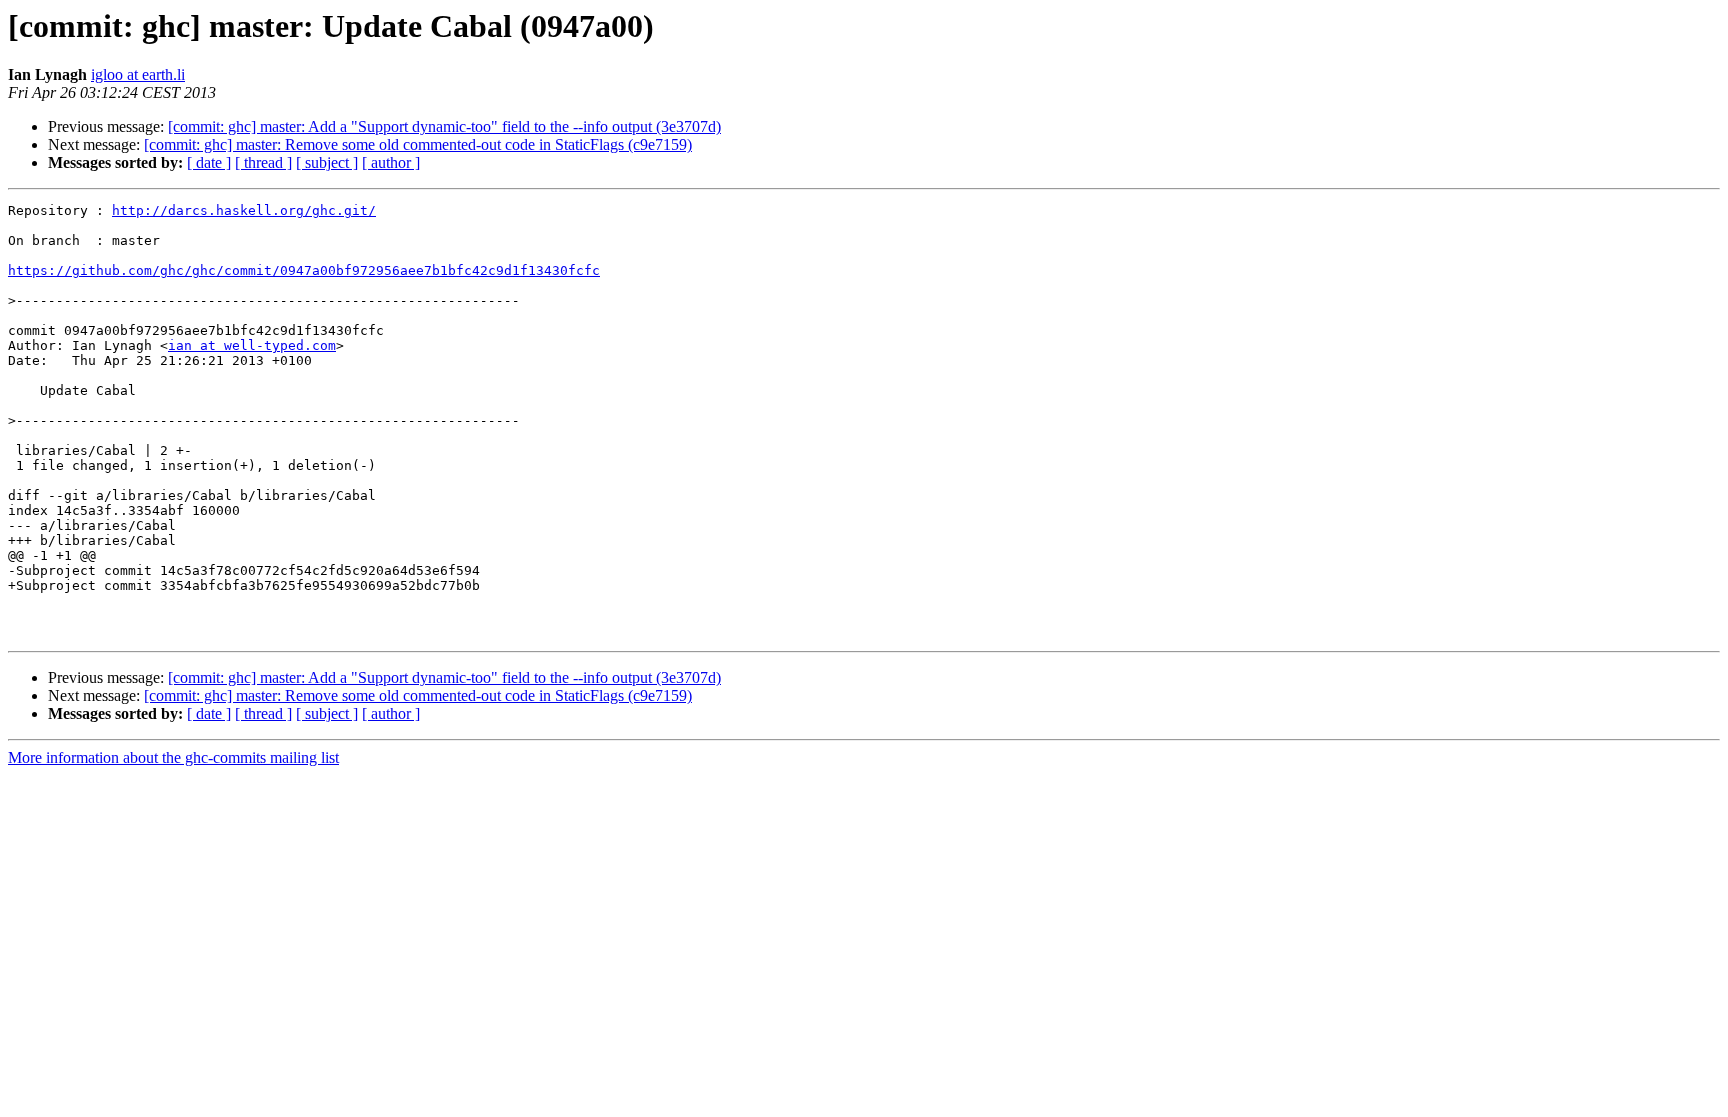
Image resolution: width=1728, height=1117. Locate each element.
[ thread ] (263, 162)
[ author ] (391, 162)
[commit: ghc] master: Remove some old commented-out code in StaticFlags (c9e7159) (418, 144)
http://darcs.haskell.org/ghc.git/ (244, 210)
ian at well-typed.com (252, 345)
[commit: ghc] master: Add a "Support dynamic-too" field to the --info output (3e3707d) (444, 126)
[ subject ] (327, 162)
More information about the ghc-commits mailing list (173, 757)
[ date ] (209, 162)
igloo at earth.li (138, 74)
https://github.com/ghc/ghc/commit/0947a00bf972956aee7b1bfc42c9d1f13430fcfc (304, 270)
